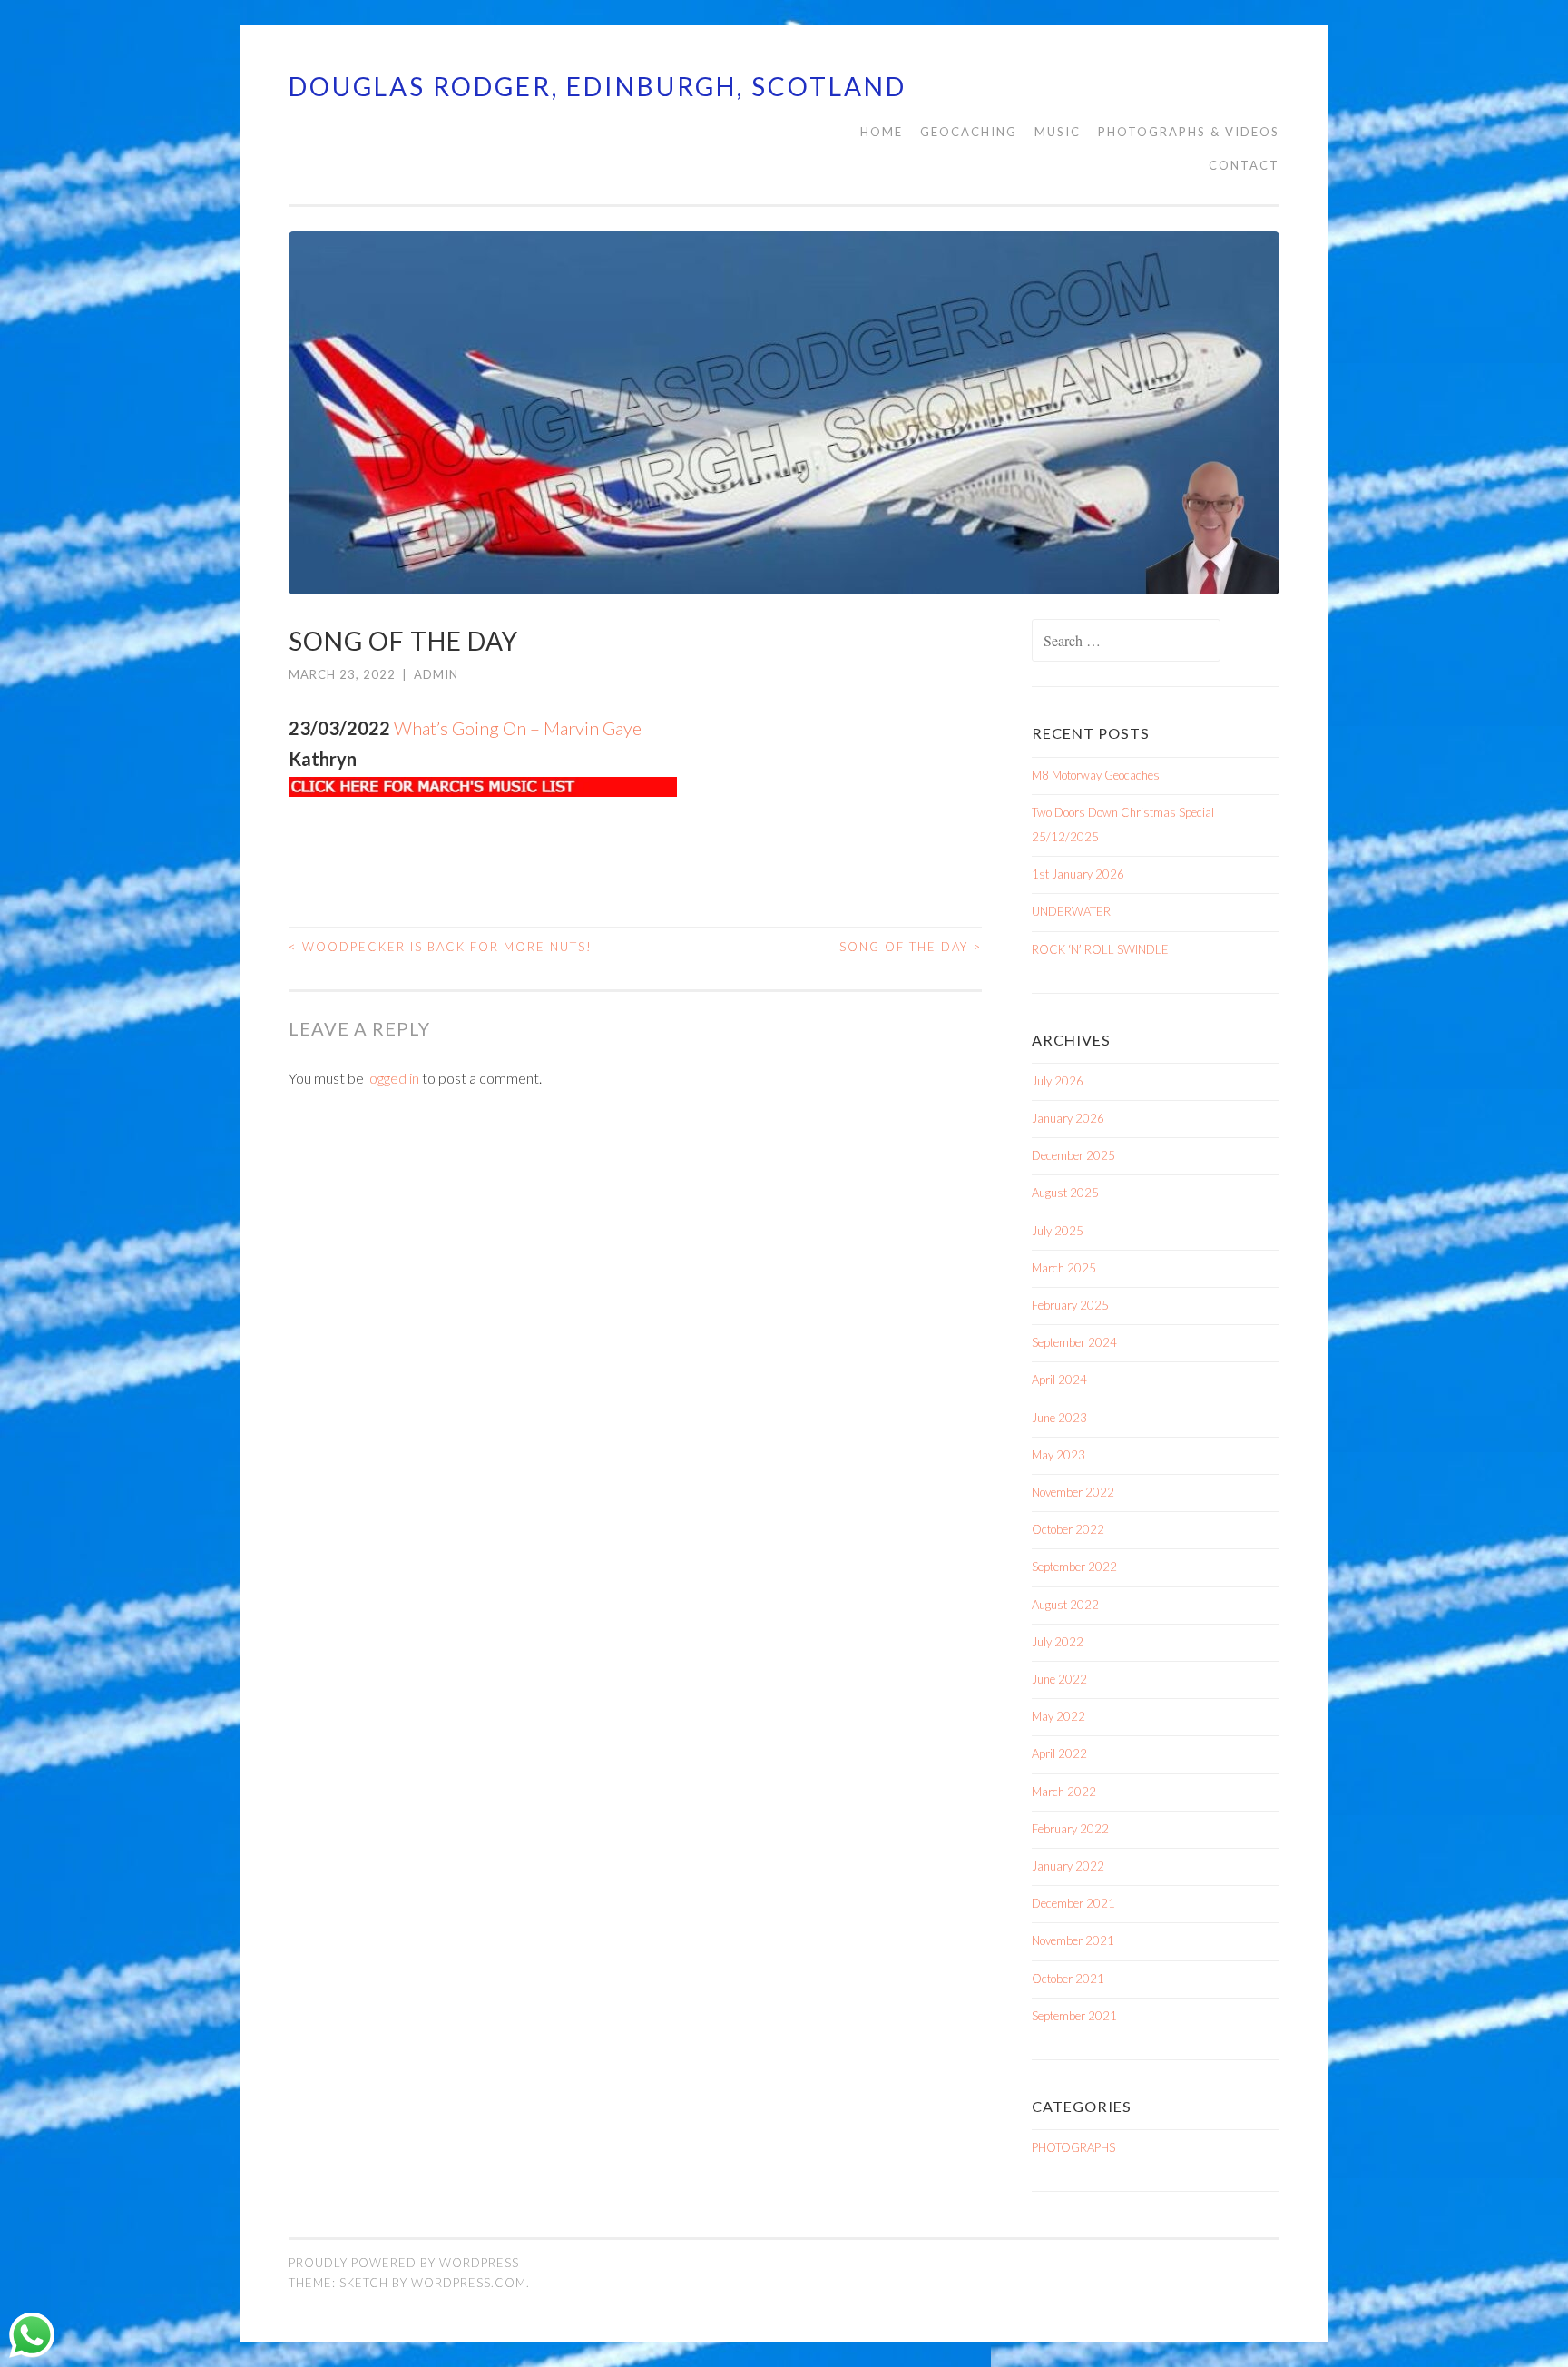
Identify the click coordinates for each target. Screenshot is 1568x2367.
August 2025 (1065, 1193)
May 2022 (1058, 1716)
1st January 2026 (1078, 874)
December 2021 (1073, 1903)
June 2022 (1059, 1679)
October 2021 (1068, 1979)
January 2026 (1068, 1118)
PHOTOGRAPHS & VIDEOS (1189, 132)
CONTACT (1244, 165)
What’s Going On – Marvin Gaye (518, 728)
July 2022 (1058, 1642)
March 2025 (1064, 1268)
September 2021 (1074, 2016)
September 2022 (1074, 1567)
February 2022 (1070, 1829)
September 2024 (1074, 1342)
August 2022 (1065, 1605)
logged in (393, 1078)
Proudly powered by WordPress (404, 2263)
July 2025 (1058, 1231)
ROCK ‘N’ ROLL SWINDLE (1100, 949)
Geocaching (969, 132)
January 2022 (1068, 1866)
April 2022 (1059, 1753)
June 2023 (1059, 1418)
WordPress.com (469, 2283)
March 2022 (1064, 1792)
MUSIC (1058, 132)
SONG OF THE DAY (911, 947)
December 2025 (1073, 1155)
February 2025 (1070, 1305)
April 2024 (1059, 1380)
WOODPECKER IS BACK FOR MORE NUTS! (441, 947)
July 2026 (1058, 1081)
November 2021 (1073, 1940)
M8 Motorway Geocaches (1096, 775)
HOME (882, 132)
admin (436, 674)
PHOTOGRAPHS (1073, 2147)
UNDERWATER (1071, 911)
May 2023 (1058, 1455)
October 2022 (1068, 1529)
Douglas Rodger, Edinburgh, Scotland (598, 86)
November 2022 (1073, 1492)
